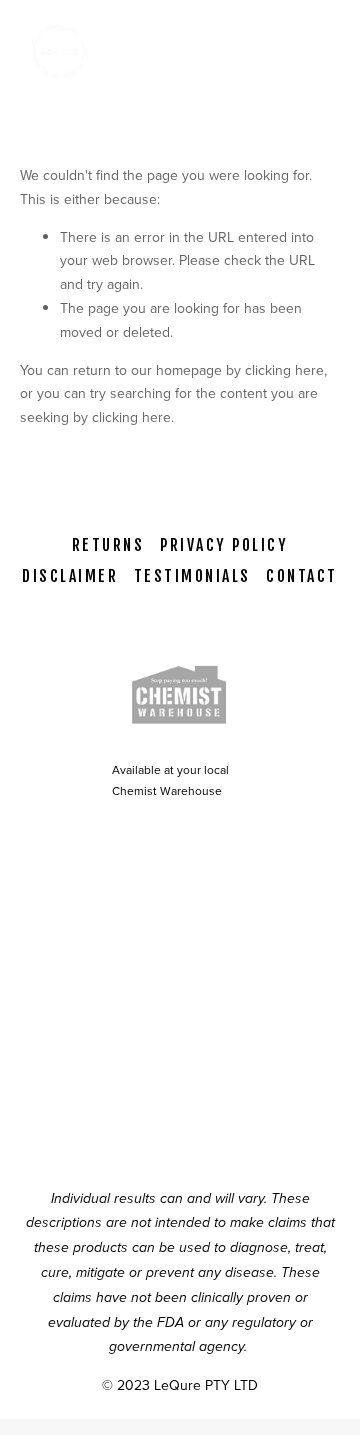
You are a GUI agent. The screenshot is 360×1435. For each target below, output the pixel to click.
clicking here (284, 370)
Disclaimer (70, 576)
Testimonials (192, 576)
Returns (108, 545)
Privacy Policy (224, 545)
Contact (301, 576)
